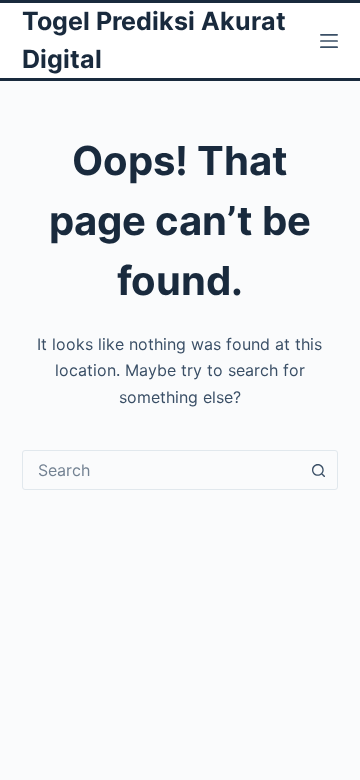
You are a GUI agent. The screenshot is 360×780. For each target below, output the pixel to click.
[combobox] (161, 470)
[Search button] (318, 470)
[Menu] (329, 41)
